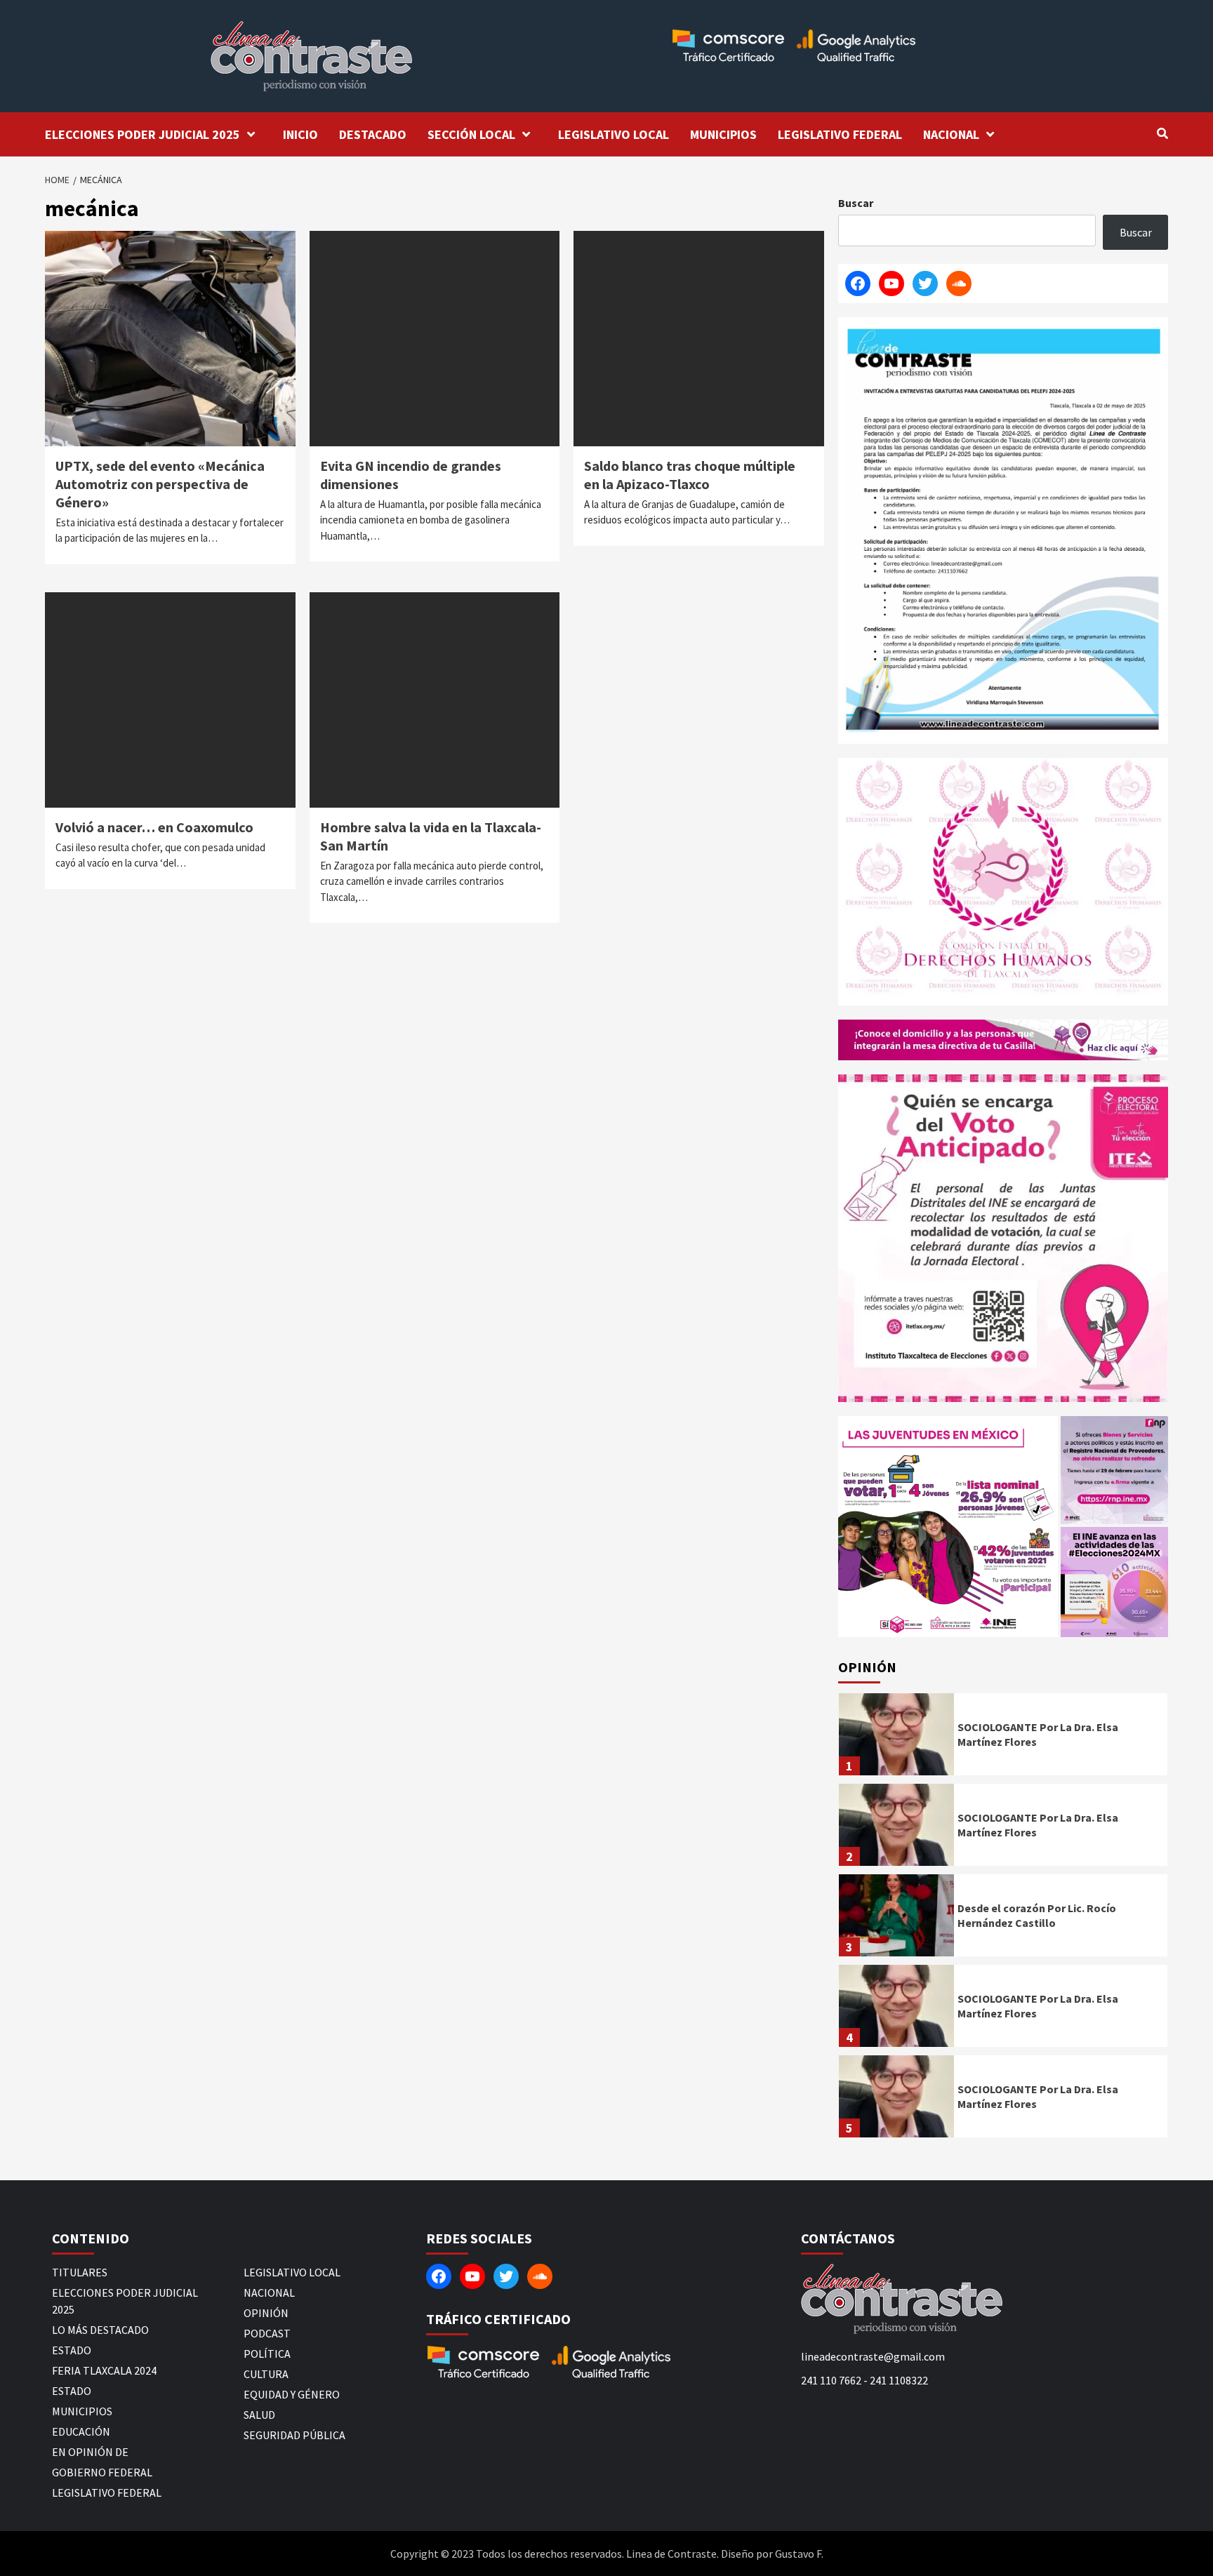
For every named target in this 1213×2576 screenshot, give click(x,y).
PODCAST (267, 2333)
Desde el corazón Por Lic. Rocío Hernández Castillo (1037, 1915)
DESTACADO (373, 134)
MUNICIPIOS (723, 134)
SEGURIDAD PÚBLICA (294, 2435)
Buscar (856, 203)
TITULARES (80, 2272)
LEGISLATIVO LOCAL (614, 134)
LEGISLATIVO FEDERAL (840, 134)
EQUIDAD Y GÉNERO (292, 2394)
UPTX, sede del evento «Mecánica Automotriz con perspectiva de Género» (160, 484)
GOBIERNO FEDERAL (102, 2472)
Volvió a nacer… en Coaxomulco (154, 827)
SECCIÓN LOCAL (471, 134)
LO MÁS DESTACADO (100, 2330)
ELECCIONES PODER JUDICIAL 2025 (142, 134)
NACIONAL (951, 134)
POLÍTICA (267, 2354)
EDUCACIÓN (81, 2431)
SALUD (259, 2415)
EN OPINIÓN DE (90, 2452)
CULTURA (266, 2374)
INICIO (300, 134)
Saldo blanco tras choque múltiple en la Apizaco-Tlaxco (690, 475)
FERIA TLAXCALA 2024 (104, 2370)
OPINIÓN (266, 2313)
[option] (1003, 1738)
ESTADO (72, 2350)
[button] (948, 1527)
